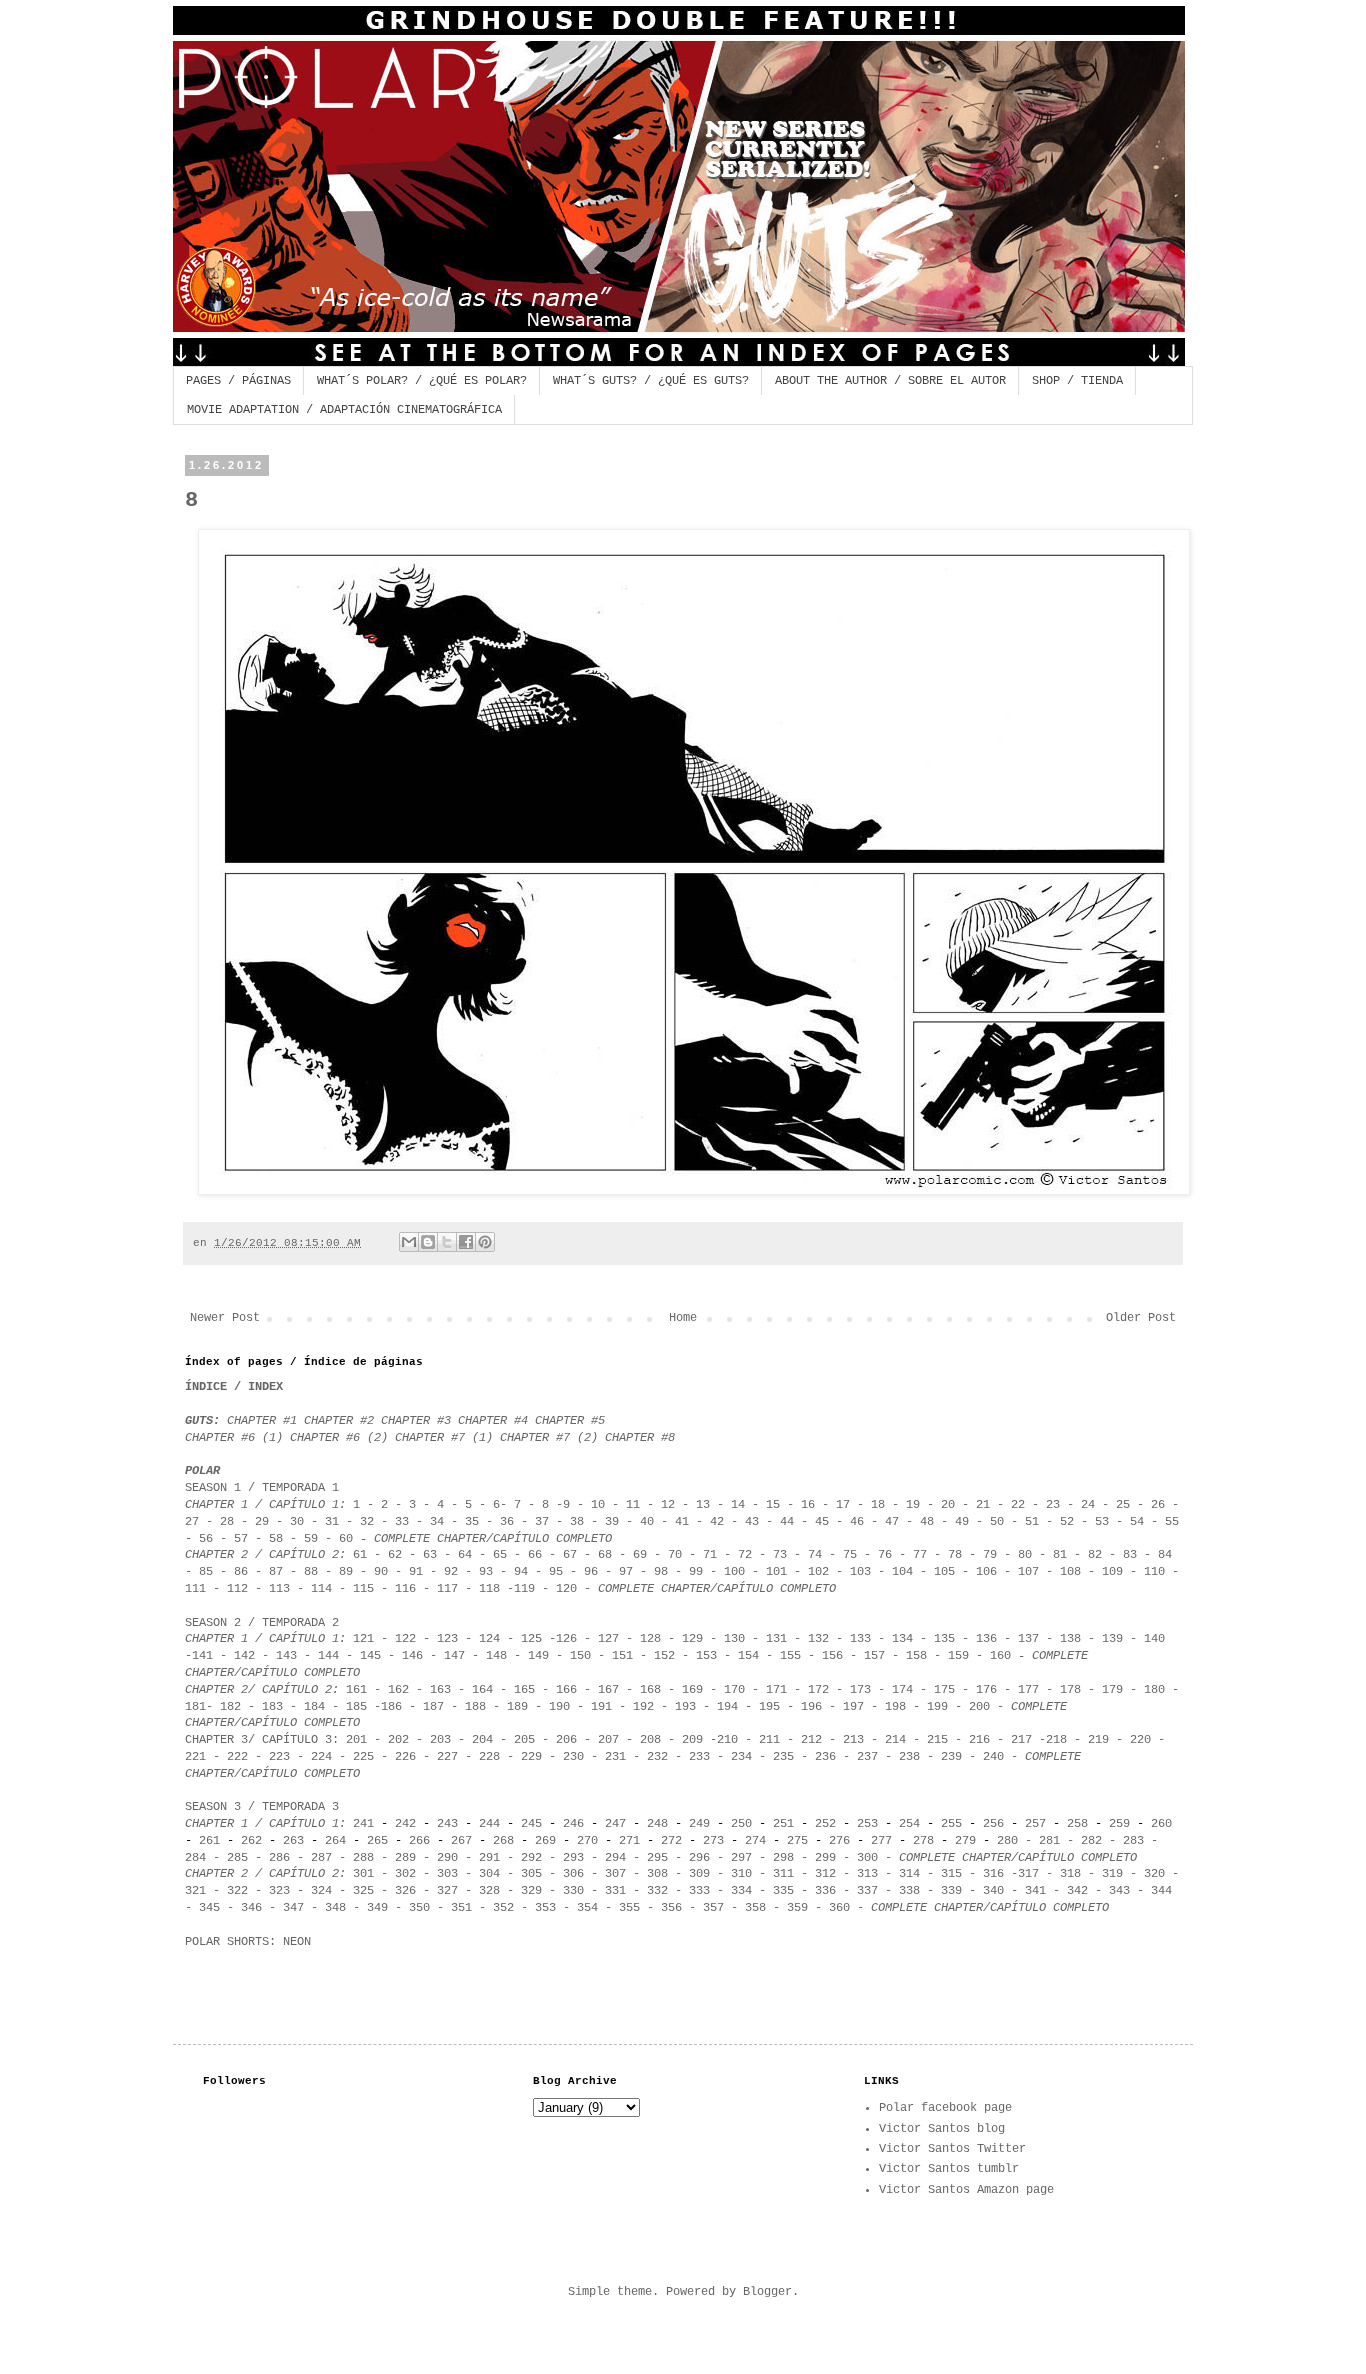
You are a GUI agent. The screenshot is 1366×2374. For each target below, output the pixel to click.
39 (612, 1522)
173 (860, 1690)
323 (279, 1891)
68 (605, 1555)
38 (577, 1522)
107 (1028, 1572)
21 (983, 1505)
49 (965, 1522)
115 (363, 1589)
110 (1151, 1572)
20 (948, 1505)
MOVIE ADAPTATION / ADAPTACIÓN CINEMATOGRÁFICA (344, 410)
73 (780, 1555)
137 (1028, 1639)
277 (881, 1841)
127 (608, 1639)
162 (398, 1690)
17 (843, 1505)
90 (381, 1572)
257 (1035, 1824)
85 (206, 1572)
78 (955, 1555)
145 (370, 1656)
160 (1000, 1656)
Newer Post (225, 1318)
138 (1070, 1639)
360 (839, 1908)
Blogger (767, 2292)
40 (647, 1522)
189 (517, 1707)
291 (489, 1858)
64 (465, 1555)
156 (832, 1656)
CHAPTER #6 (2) (339, 1438)
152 (668, 1656)
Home (683, 1318)
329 (531, 1891)
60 (346, 1539)
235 (783, 1757)
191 (601, 1707)
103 (860, 1572)
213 (857, 1740)
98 (661, 1572)
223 (279, 1757)
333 (696, 1891)
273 (713, 1841)
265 (377, 1841)
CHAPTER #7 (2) (549, 1438)
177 (1028, 1690)
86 (241, 1572)
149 (538, 1656)
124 (489, 1639)
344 (1161, 1891)
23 (1053, 1505)
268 (503, 1841)
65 (500, 1555)
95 (556, 1572)
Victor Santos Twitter (952, 2149)
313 (867, 1874)
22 (1018, 1505)
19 (913, 1505)
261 (209, 1841)
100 (734, 1572)
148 (496, 1656)
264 (335, 1841)
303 (447, 1874)
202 (395, 1740)
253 (867, 1824)
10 (598, 1505)
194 (727, 1707)
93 (486, 1572)
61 (360, 1555)
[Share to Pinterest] (485, 1242)
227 (447, 1757)
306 (573, 1874)
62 (395, 1555)
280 (1007, 1841)
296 (699, 1858)
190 (559, 1707)
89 (346, 1572)
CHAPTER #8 (640, 1438)
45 (822, 1522)
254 (909, 1824)
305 (531, 1874)
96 (591, 1572)
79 (990, 1555)
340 (990, 1891)
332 (657, 1891)
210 (727, 1740)
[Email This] (409, 1242)
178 (1070, 1690)
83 (1130, 1555)
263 (293, 1841)
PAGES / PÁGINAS (238, 381)
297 (741, 1858)
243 (447, 1824)
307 (615, 1874)
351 (458, 1908)
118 (489, 1589)
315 (951, 1874)
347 (293, 1908)
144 (328, 1656)
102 (818, 1572)
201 (356, 1740)
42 (720, 1522)
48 (927, 1522)
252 (825, 1824)
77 (920, 1555)
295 (657, 1858)
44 (787, 1522)
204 (482, 1740)
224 (321, 1757)
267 (461, 1841)
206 (566, 1740)
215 (937, 1740)
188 (475, 1707)
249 (699, 1824)
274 (755, 1841)
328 (489, 1891)
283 (1133, 1841)
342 (1077, 1891)
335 (783, 1891)
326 (405, 1891)
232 (657, 1757)
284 (195, 1858)
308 (657, 1874)
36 (510, 1522)
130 (734, 1639)
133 (860, 1639)
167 (608, 1690)
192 (643, 1707)
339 (951, 1891)
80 (1025, 1555)
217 (1021, 1740)
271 (626, 1841)
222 (234, 1757)
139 (1112, 1639)
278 (923, 1841)
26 (1158, 1505)
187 (433, 1707)
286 (279, 1858)
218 (1056, 1740)
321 (195, 1891)
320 (1154, 1874)
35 (472, 1522)
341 (1035, 1891)
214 (895, 1740)
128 (650, 1639)
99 (696, 1572)
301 (363, 1874)
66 (535, 1555)
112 (237, 1589)
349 (377, 1908)
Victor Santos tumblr (949, 2169)
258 (1077, 1824)
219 (1098, 1740)
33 (402, 1522)
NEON (297, 1942)
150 (580, 1656)
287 (321, 1858)
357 (713, 1908)
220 (1140, 1740)
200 (979, 1707)
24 (1088, 1505)
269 (545, 1841)
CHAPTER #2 (342, 1421)
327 (447, 1891)
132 (818, 1639)
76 (888, 1555)
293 (573, 1858)
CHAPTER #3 (416, 1421)
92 (451, 1572)
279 (965, 1841)
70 (675, 1555)
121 (363, 1639)
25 (1123, 1505)
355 (629, 1908)
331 (615, 1891)
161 (356, 1690)
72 (745, 1555)
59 (311, 1539)
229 (531, 1757)
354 (587, 1908)
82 (1095, 1555)
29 (262, 1522)
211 (769, 1740)
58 (279, 1539)
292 (531, 1858)
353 (542, 1908)
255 (951, 1824)
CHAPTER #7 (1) (447, 1438)
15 (776, 1505)
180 (1154, 1690)
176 (986, 1690)
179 (1109, 1690)
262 (251, 1841)
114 (321, 1589)
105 (944, 1572)
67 (566, 1555)
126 (566, 1639)
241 (363, 1824)
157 (874, 1656)
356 (671, 1908)
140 (1154, 1639)
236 (825, 1757)
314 (909, 1874)
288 (363, 1858)
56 (206, 1539)
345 (209, 1908)
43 (752, 1522)
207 (608, 1740)
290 (447, 1858)
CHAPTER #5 (570, 1421)
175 (944, 1690)
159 (962, 1656)
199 (937, 1707)
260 (1161, 1824)
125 (531, 1639)
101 (776, 1572)
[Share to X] (447, 1242)
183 (272, 1707)
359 (797, 1908)
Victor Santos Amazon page (966, 2190)
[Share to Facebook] (466, 1242)
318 (1070, 1874)
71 (706, 1555)
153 (706, 1656)
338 (909, 1891)
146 (412, 1656)
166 (566, 1690)
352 (503, 1908)
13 (703, 1505)
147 (454, 1656)
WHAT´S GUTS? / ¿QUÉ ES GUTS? (651, 381)
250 (741, 1824)
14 (738, 1505)
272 (671, 1841)
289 (405, 1858)
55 (1172, 1522)
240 (993, 1757)
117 (447, 1589)
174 (902, 1690)
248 (657, 1824)
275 (797, 1841)
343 (1123, 1891)
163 (440, 1690)
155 (790, 1656)
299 (825, 1858)
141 (202, 1656)
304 (489, 1874)
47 (892, 1522)
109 (1112, 1572)
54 (1137, 1522)
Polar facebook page (945, 2108)
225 (363, 1757)
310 (741, 1874)
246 (573, 1824)
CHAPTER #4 (493, 1421)
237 (867, 1757)
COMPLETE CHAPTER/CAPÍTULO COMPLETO (493, 1539)
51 (1032, 1522)
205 (521, 1740)
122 (405, 1639)
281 (1049, 1841)
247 (615, 1824)
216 (976, 1740)
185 (356, 1707)
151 (622, 1656)
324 (321, 1891)
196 (811, 1707)
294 (615, 1858)
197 (853, 1707)
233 (699, 1757)
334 (738, 1891)
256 (993, 1824)
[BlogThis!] (428, 1242)
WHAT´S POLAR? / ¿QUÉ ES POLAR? (422, 381)
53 (1102, 1522)
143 (286, 1656)
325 (363, 1891)
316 (993, 1874)
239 (951, 1757)
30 (297, 1522)
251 (783, 1824)
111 (195, 1589)
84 (1165, 1555)
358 (755, 1908)
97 (626, 1572)
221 (195, 1757)
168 (650, 1690)
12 (668, 1505)
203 (440, 1740)
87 (272, 1572)
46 (857, 1522)
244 (489, 1824)
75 (850, 1555)
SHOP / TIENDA (1077, 381)
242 (405, 1824)
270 (591, 1841)
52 (1067, 1522)
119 (524, 1589)
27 (195, 1522)
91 (416, 1572)
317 (1028, 1874)
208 (650, 1740)
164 (482, 1690)
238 (909, 1757)
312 (825, 1874)
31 (332, 1522)
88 (311, 1572)
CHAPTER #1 (262, 1421)
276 (839, 1841)
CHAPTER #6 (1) (234, 1438)
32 (367, 1522)
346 (251, 1908)
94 (521, 1572)
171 (776, 1690)
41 (682, 1522)
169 (692, 1690)
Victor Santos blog (942, 2129)
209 (692, 1740)
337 (867, 1891)
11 (633, 1505)
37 (545, 1522)
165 (528, 1690)
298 (783, 1858)
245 (531, 1824)
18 (878, 1505)
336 (825, 1891)
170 (734, 1690)
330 (573, 1891)
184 (314, 1707)
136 (986, 1639)
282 (1091, 1841)
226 (405, 1757)
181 (195, 1707)
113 (279, 1589)
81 (1060, 1555)
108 (1070, 1572)
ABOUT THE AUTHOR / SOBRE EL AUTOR (890, 381)
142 (244, 1656)
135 (944, 1639)
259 (1123, 1824)
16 (808, 1505)
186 (391, 1707)
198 (895, 1707)
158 (916, 1656)
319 (1112, 1874)
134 (902, 1639)
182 (230, 1707)
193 (685, 1707)
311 (783, 1874)
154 (748, 1656)
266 (419, 1841)
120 (566, 1589)
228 (489, 1757)
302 (405, 1874)
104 (902, 1572)
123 (447, 1639)
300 (867, 1858)
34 (437, 1522)
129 (692, 1639)
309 (699, 1874)
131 (776, 1639)
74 (815, 1555)
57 (241, 1539)
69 (640, 1555)
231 (615, 1757)
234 (741, 1757)
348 (335, 1908)
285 (237, 1858)
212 (811, 1740)
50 (997, 1522)
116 (405, 1589)
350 (419, 1908)
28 (227, 1522)
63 (430, 1555)
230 (573, 1757)
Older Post (1141, 1318)
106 (986, 1572)
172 (822, 1690)
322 (237, 1891)
